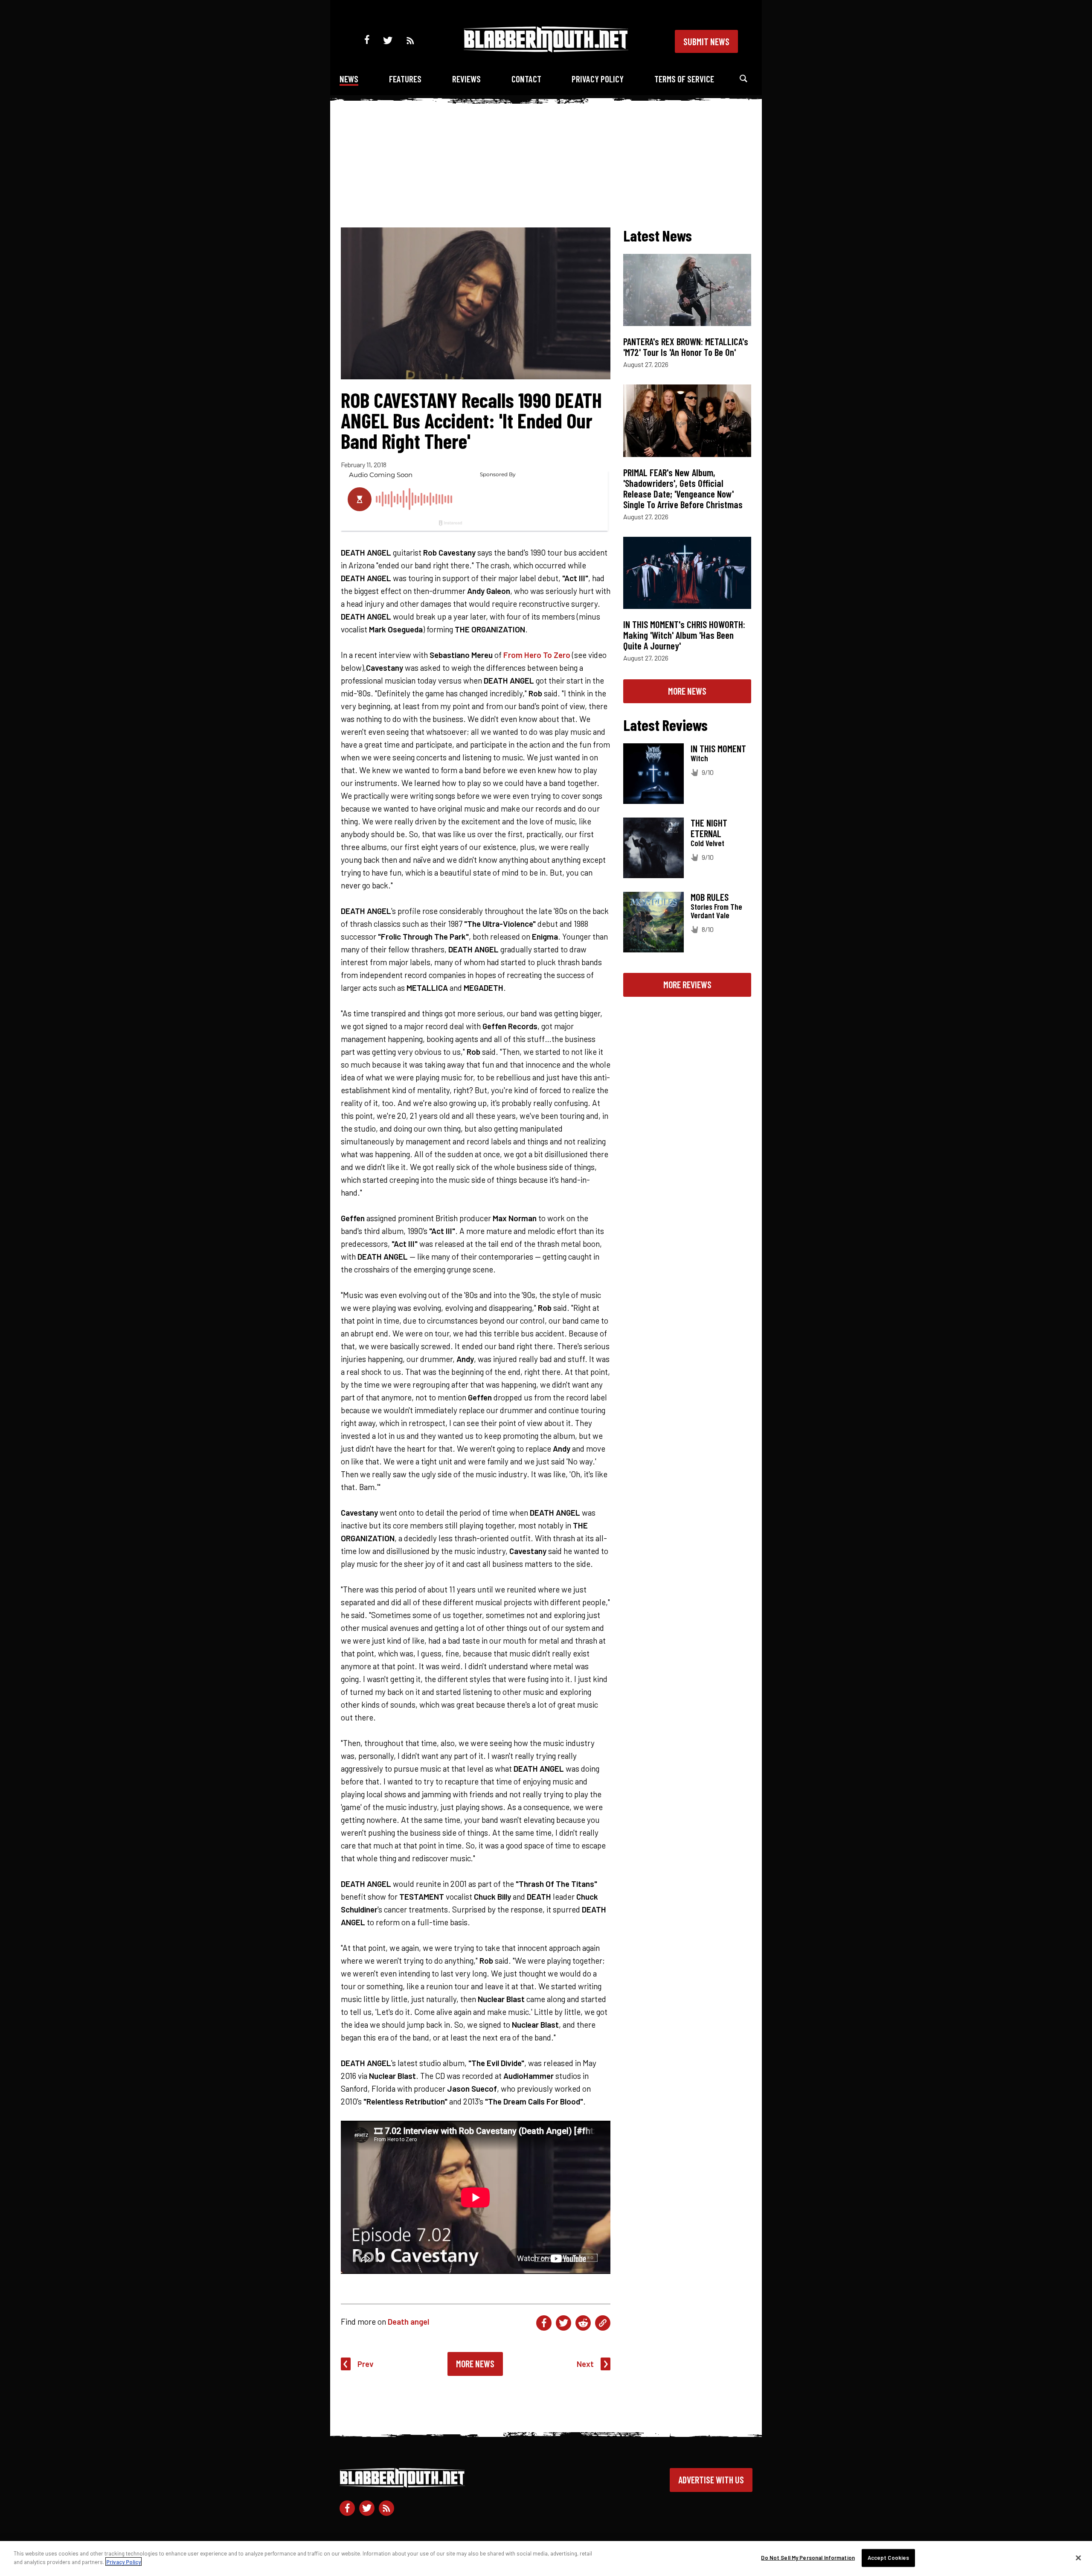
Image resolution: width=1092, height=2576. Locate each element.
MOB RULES (710, 897)
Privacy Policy (598, 79)
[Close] (1078, 2558)
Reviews (466, 79)
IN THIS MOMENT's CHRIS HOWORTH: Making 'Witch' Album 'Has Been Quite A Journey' (684, 635)
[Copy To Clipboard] (603, 2323)
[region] (546, 2559)
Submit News (706, 41)
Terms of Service (684, 79)
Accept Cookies (889, 2558)
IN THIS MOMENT (718, 748)
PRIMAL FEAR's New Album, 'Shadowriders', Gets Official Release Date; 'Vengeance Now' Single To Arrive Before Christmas (683, 488)
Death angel (408, 2321)
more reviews (687, 984)
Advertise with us (711, 2480)
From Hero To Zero (537, 655)
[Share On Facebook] (544, 2323)
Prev (366, 2364)
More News (475, 2364)
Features (405, 79)
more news (687, 691)
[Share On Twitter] (563, 2323)
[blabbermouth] (546, 49)
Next (585, 2364)
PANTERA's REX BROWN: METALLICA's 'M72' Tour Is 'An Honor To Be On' (686, 347)
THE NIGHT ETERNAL (709, 828)
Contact (526, 79)
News (349, 79)
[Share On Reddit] (583, 2323)
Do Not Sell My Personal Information (808, 2558)
